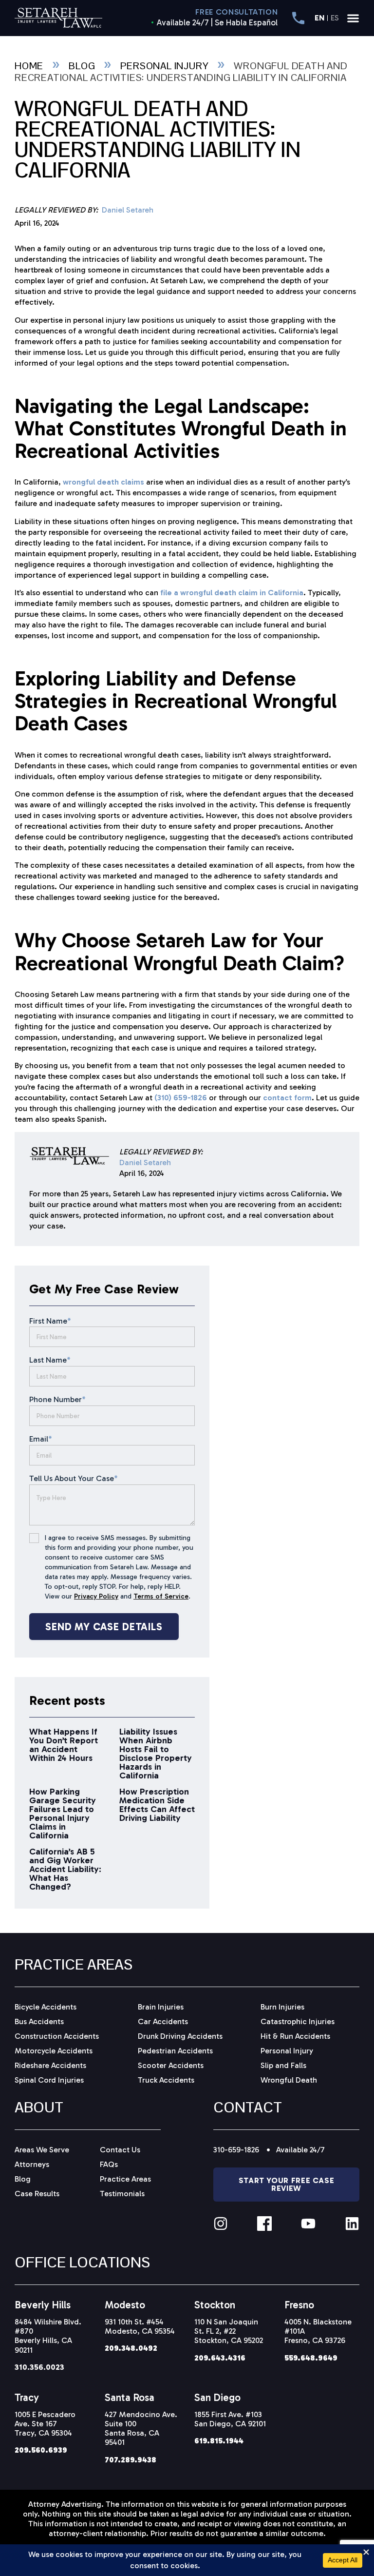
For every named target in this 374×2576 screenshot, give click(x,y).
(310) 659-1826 (181, 1098)
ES (335, 18)
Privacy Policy (96, 1596)
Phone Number (57, 1399)
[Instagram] (221, 2224)
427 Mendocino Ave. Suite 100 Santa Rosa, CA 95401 (141, 2429)
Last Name (50, 1360)
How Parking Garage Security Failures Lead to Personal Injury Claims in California (63, 1814)
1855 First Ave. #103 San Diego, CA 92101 (230, 2419)
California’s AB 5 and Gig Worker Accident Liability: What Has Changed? (65, 1869)
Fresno (299, 2305)
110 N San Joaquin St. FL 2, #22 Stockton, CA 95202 (229, 2331)
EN (319, 18)
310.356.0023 (39, 2367)
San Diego (217, 2397)
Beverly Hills (43, 2305)
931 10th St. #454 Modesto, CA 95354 (140, 2326)
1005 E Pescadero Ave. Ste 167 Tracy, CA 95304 (45, 2424)
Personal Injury (164, 66)
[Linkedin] (352, 2224)
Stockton (215, 2305)
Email (41, 1439)
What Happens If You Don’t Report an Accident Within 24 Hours (64, 1745)
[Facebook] (264, 2224)
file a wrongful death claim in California (232, 593)
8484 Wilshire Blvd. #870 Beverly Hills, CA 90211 (48, 2336)
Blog (82, 66)
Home (29, 66)
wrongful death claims (103, 482)
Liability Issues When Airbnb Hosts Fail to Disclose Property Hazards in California (156, 1754)
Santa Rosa (130, 2397)
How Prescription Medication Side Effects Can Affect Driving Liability (157, 1805)
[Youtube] (308, 2224)
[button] (353, 18)
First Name (50, 1321)
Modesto (125, 2305)
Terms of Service (161, 1596)
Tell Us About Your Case (74, 1478)
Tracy (27, 2397)
